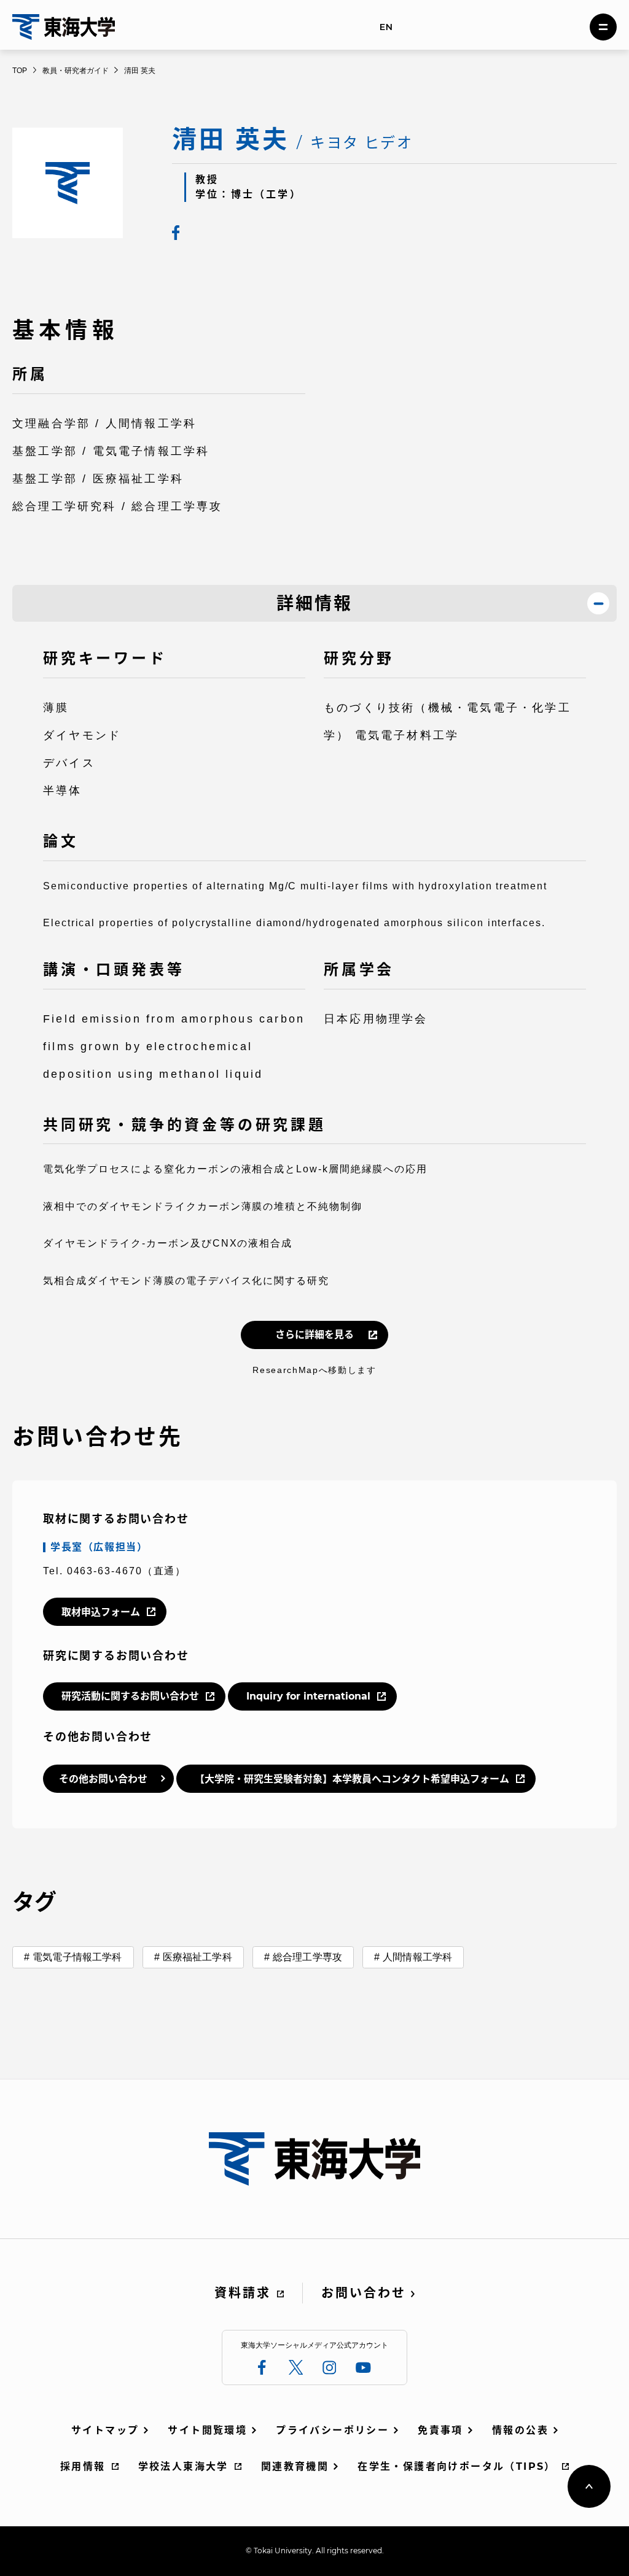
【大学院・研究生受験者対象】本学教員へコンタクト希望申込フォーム (352, 1779)
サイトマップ (105, 2430)
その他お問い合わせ (103, 1779)
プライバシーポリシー (332, 2430)
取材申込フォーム (101, 1612)
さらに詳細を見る (314, 1335)
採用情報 (83, 2466)
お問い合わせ (364, 2293)
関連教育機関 (295, 2466)
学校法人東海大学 (183, 2466)
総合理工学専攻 (307, 1957)
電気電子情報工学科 (77, 1957)
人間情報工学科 (417, 1957)
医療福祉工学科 (197, 1957)
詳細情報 (314, 603)
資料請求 (243, 2293)
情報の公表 (520, 2430)
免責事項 (440, 2430)
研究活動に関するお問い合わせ (130, 1696)
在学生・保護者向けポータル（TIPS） (457, 2466)
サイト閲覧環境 (207, 2430)
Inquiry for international (308, 1696)
